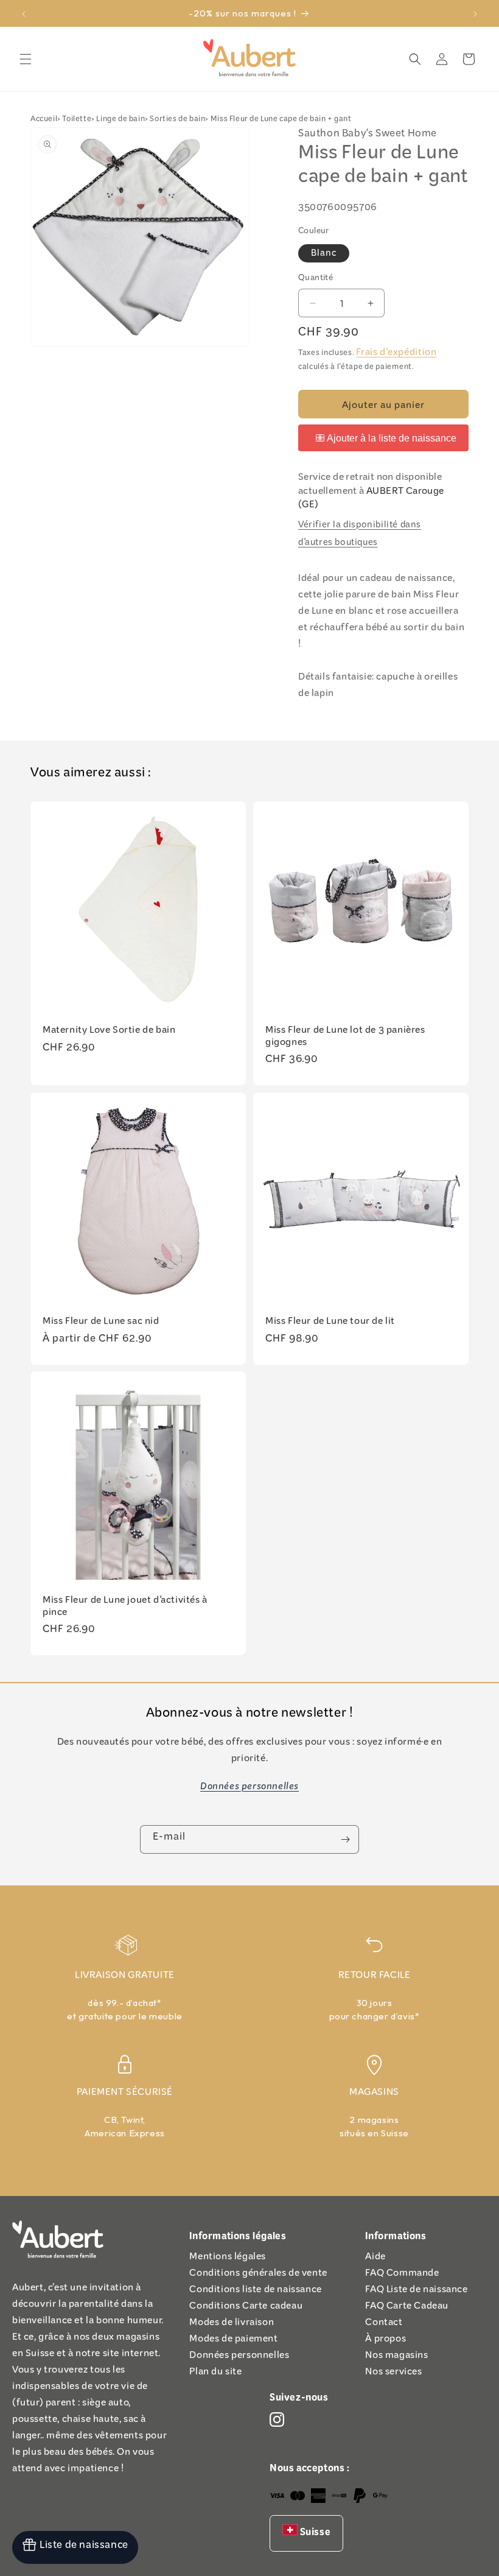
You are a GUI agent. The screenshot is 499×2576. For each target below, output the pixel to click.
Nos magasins (396, 2357)
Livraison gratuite (125, 1977)
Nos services (393, 2374)
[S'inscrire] (345, 1839)
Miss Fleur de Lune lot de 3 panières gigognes (345, 1038)
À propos (386, 2341)
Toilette (77, 120)
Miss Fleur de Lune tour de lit (330, 1323)
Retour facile (375, 1977)
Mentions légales (228, 2258)
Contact (384, 2324)
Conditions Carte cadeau (246, 2308)
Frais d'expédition (396, 354)
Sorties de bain (177, 120)
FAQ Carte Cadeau (407, 2308)
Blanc (324, 254)
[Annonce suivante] (475, 13)
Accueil (44, 120)
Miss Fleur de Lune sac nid (101, 1323)
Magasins (374, 2094)
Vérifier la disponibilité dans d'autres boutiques (360, 535)
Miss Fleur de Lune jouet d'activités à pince (125, 1608)
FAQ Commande (402, 2275)
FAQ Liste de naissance (416, 2291)
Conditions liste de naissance (255, 2291)
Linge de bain (120, 120)
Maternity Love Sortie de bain (109, 1032)
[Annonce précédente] (24, 13)
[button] (26, 59)
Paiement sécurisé (125, 2094)
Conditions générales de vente (258, 2275)
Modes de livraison (232, 2324)
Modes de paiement (233, 2341)
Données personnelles (239, 2357)
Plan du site (215, 2374)
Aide (375, 2258)
